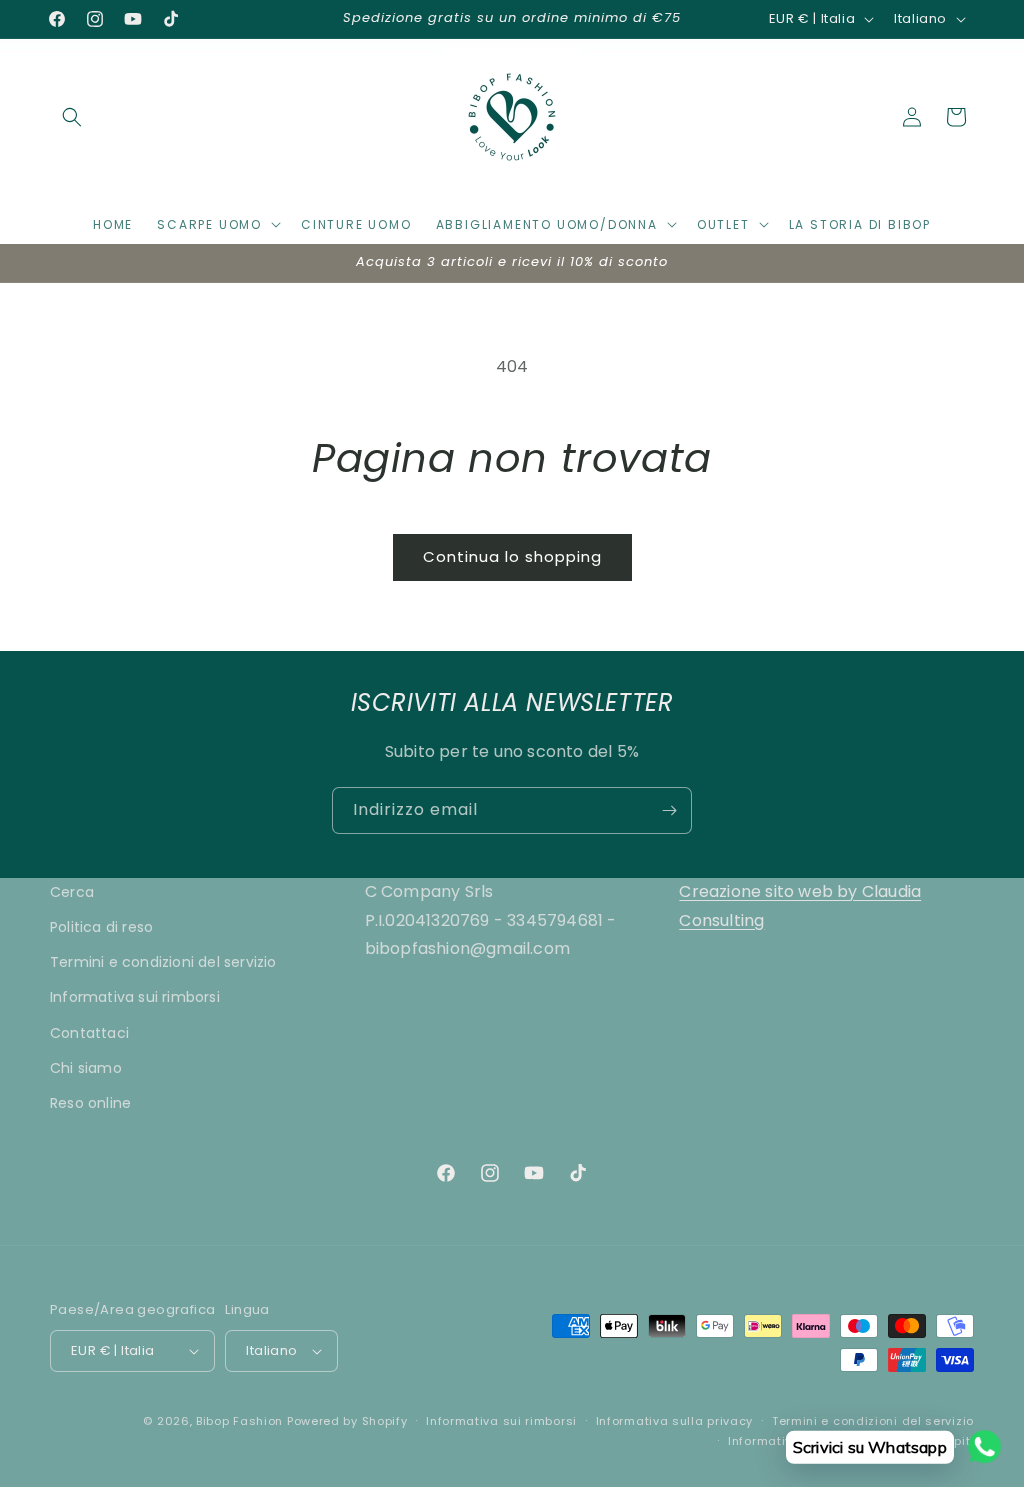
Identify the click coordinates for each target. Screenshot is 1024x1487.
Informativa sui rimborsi (135, 997)
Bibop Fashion (239, 1421)
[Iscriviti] (669, 810)
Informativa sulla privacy (675, 1421)
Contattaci (89, 1033)
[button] (72, 117)
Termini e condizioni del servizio (163, 962)
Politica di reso (101, 927)
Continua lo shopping (512, 556)
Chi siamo (86, 1068)
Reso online (90, 1103)
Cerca (72, 892)
